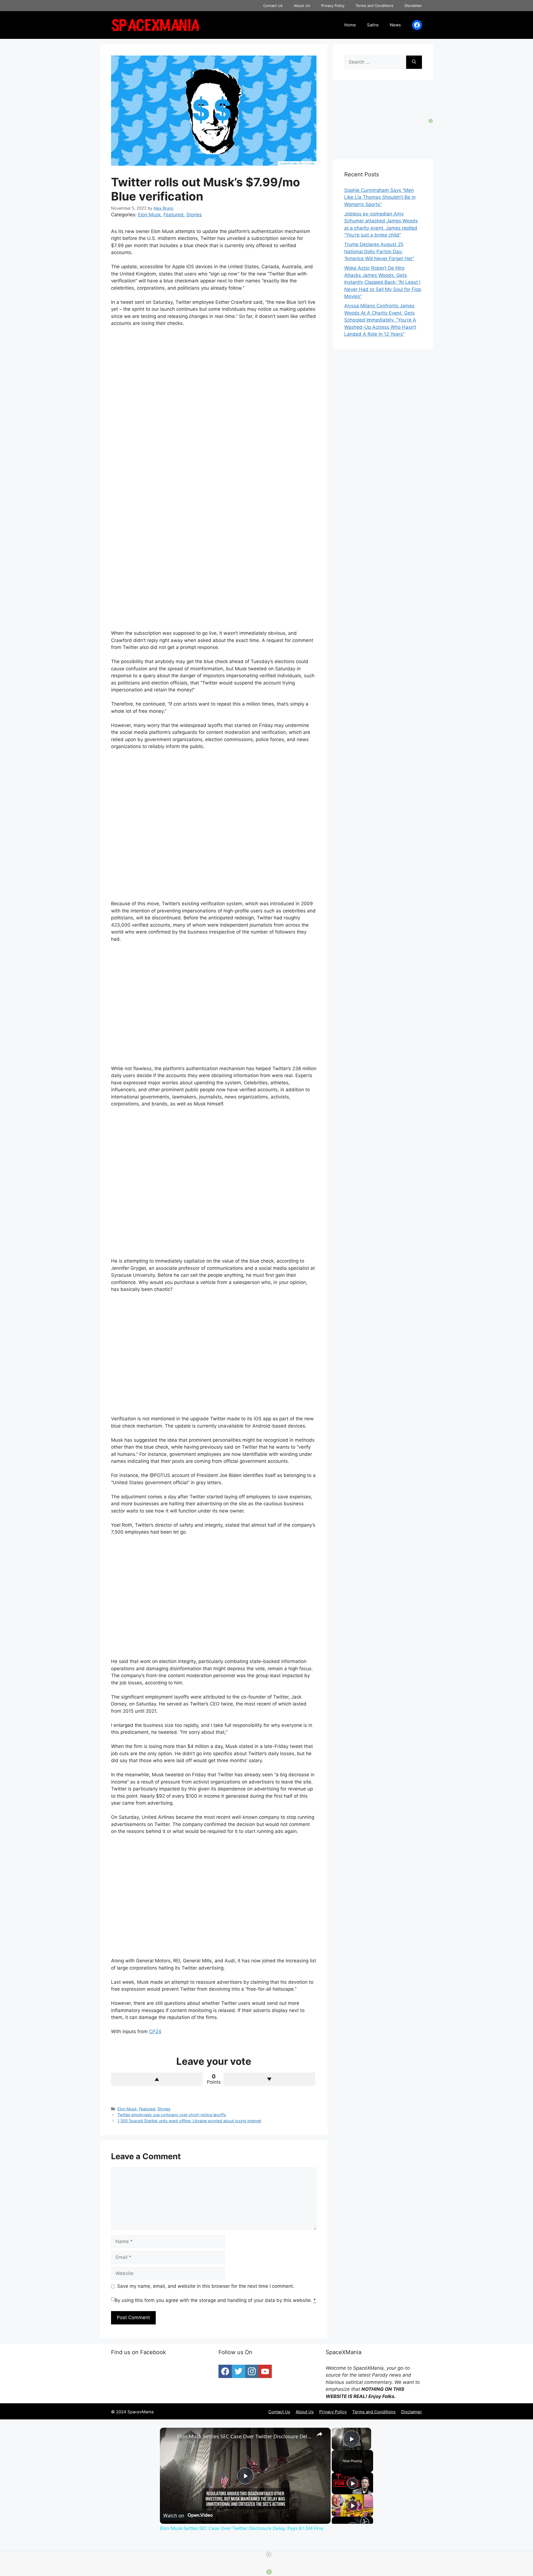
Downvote (269, 2079)
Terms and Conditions (374, 6)
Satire (373, 25)
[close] (269, 2554)
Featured (174, 215)
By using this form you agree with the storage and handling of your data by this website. (215, 2300)
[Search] (414, 62)
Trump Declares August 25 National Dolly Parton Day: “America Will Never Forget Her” (379, 251)
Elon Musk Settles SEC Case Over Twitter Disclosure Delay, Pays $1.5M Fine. (244, 2436)
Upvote (157, 2079)
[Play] (353, 2483)
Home (350, 25)
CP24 (155, 2031)
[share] (320, 2434)
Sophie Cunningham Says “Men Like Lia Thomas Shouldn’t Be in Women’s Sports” (380, 197)
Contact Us (273, 6)
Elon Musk (149, 215)
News (395, 25)
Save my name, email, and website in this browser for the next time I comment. (206, 2286)
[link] (169, 2437)
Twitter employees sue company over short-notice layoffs (172, 2115)
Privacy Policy (333, 6)
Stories (194, 215)
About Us (302, 6)
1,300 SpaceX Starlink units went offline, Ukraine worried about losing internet (189, 2121)
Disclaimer (413, 6)
